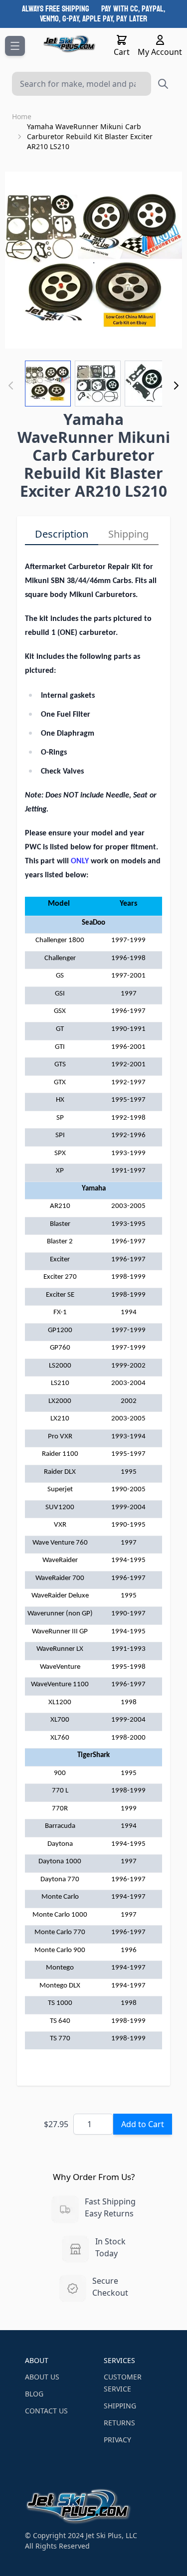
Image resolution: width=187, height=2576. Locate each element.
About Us (42, 2377)
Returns (119, 2423)
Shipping (128, 534)
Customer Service (123, 2383)
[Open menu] (15, 46)
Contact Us (46, 2411)
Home (22, 116)
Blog (34, 2394)
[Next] (176, 386)
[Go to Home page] (70, 44)
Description (62, 534)
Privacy (117, 2440)
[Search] (163, 84)
